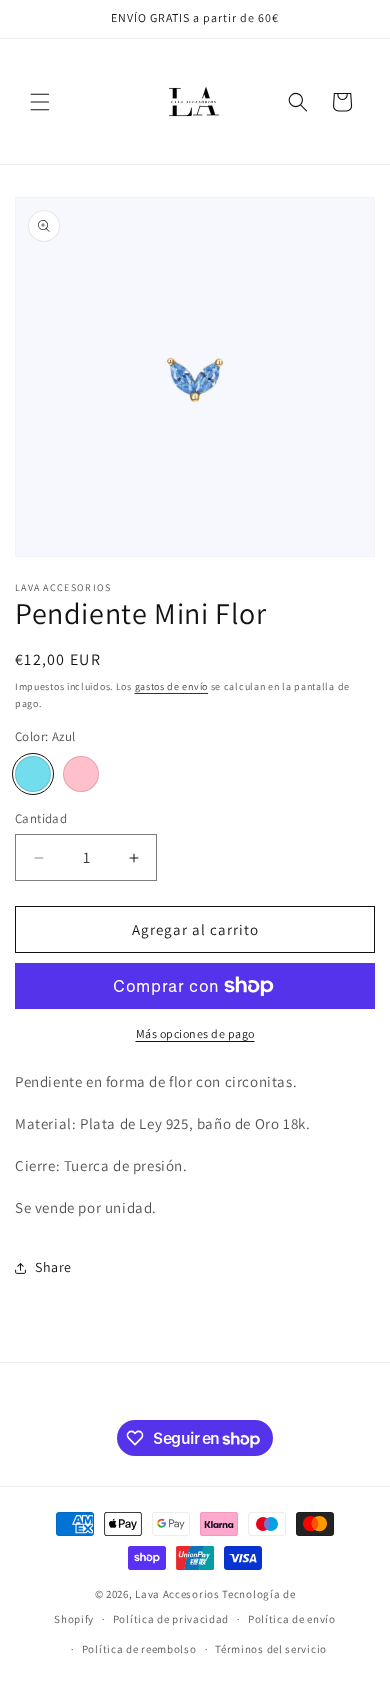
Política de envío (292, 1619)
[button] (40, 102)
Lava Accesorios (177, 1594)
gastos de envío (172, 686)
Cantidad (41, 818)
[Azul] (33, 774)
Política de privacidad (171, 1619)
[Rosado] (81, 774)
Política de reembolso (139, 1649)
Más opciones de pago (195, 1033)
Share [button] (53, 1267)
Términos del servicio (271, 1649)
